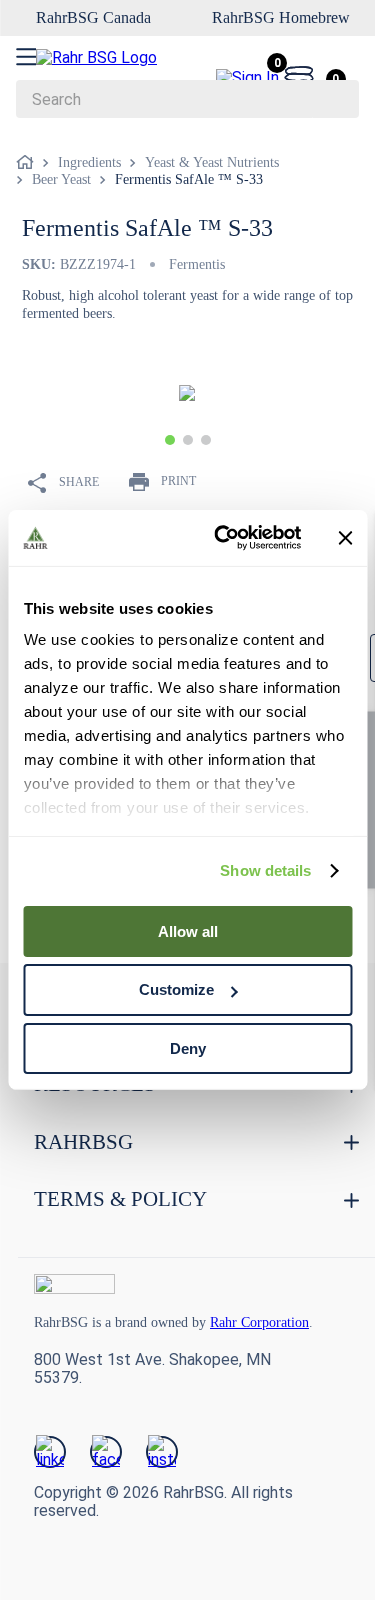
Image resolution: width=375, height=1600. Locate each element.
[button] (170, 439)
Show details (265, 870)
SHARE (79, 481)
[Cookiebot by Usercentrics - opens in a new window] (223, 538)
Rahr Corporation (296, 1321)
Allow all (188, 930)
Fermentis (201, 264)
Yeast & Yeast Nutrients (212, 162)
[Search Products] (334, 99)
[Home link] (29, 163)
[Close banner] (345, 538)
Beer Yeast (61, 179)
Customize (176, 989)
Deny (188, 1048)
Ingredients (89, 162)
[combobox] (187, 99)
